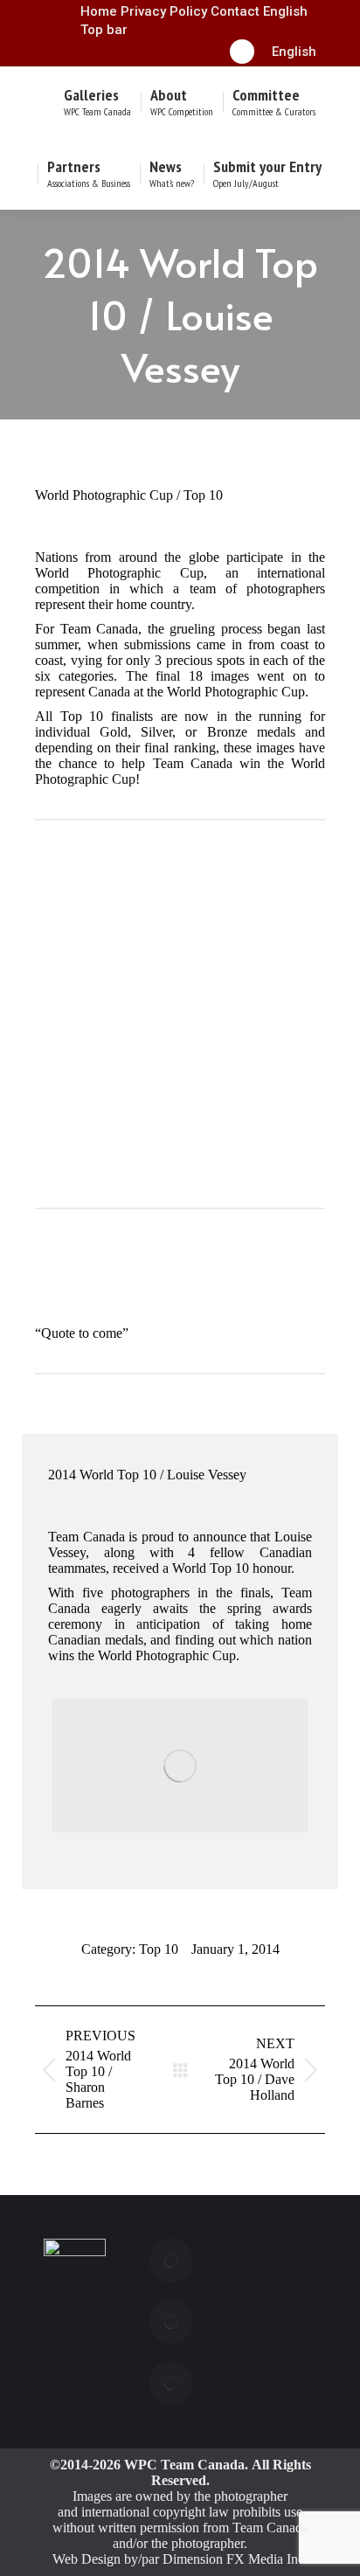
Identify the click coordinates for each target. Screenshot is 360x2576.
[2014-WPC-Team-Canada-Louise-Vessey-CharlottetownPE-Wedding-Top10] (180, 1766)
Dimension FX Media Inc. (235, 2559)
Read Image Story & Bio (174, 1163)
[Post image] (171, 2261)
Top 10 (159, 1949)
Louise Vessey (180, 1115)
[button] (294, 52)
